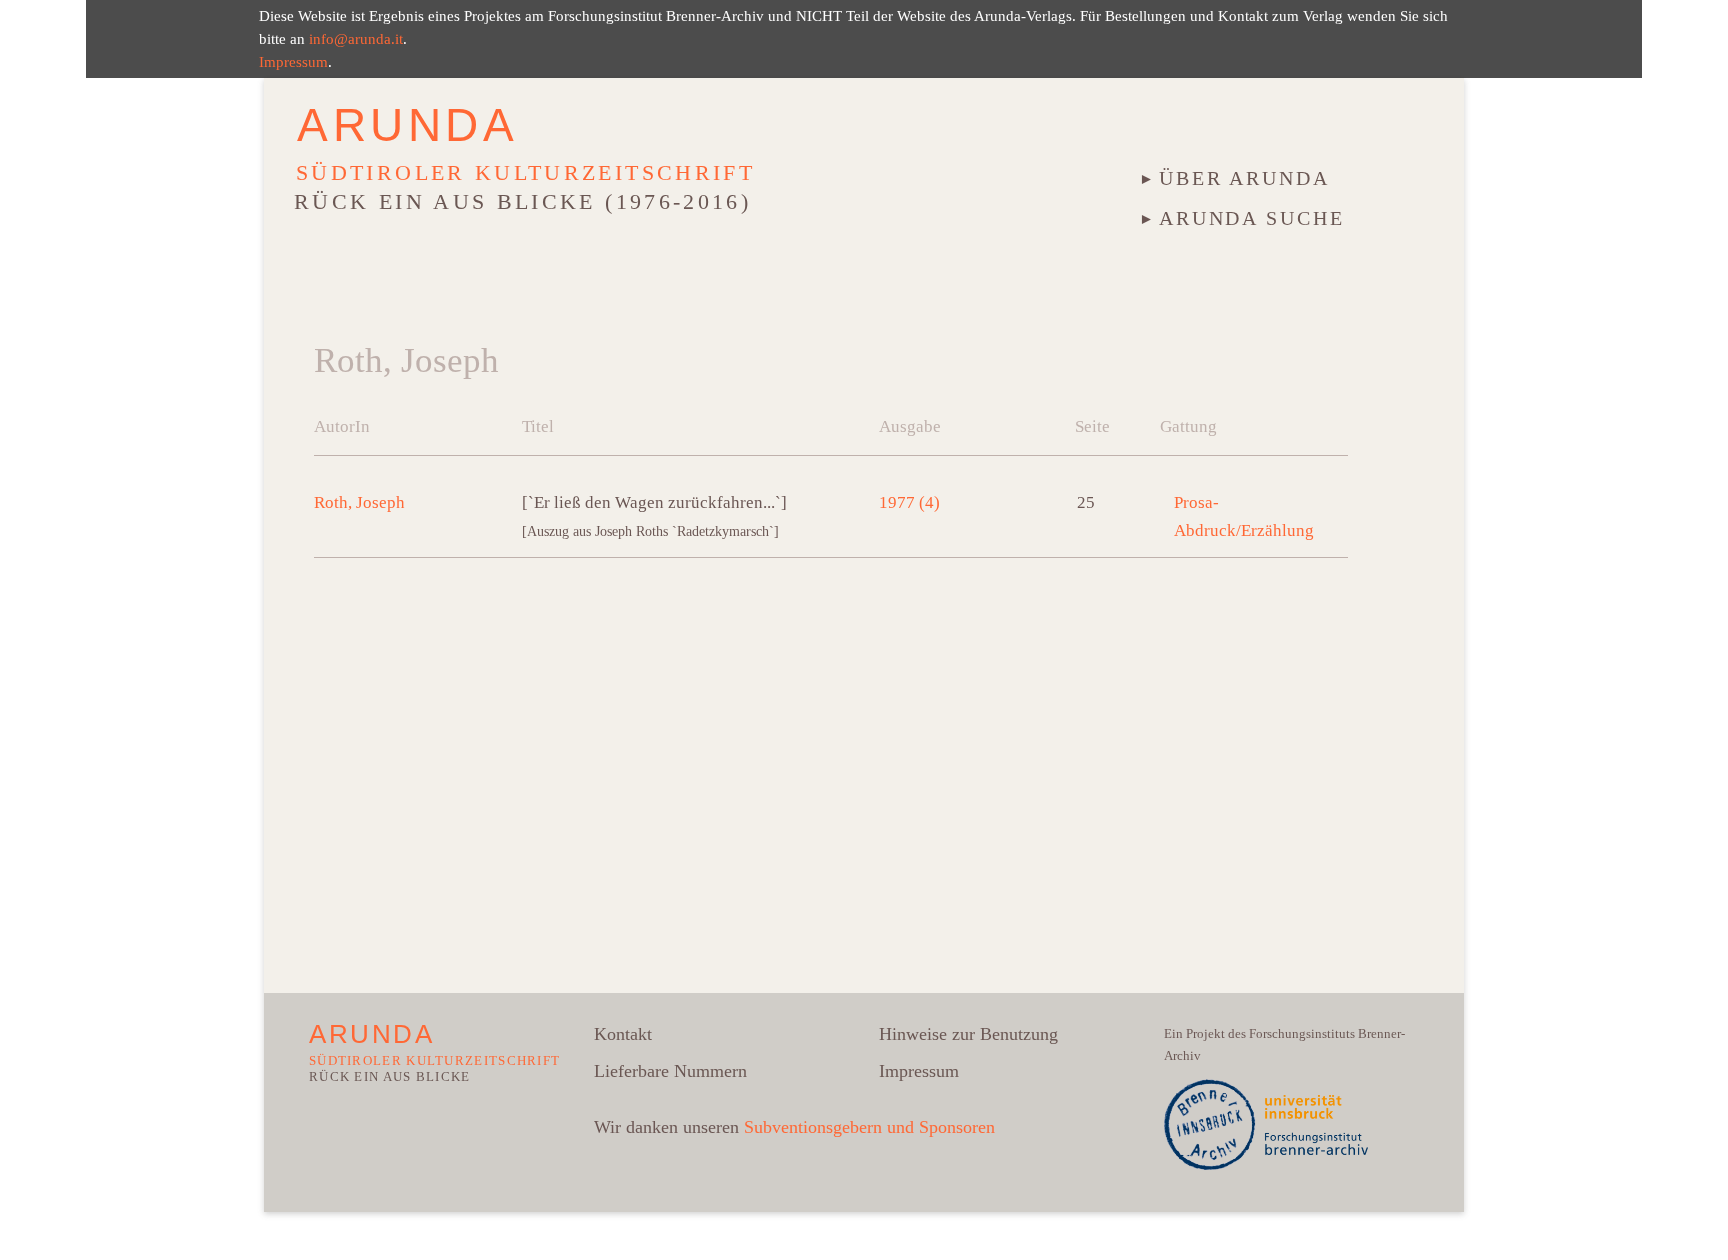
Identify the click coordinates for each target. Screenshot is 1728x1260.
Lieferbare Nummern (670, 1071)
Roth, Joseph (359, 502)
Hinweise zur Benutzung (968, 1034)
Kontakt (623, 1034)
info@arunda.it (356, 38)
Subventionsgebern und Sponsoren (869, 1127)
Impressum (293, 61)
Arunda (408, 125)
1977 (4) (909, 502)
